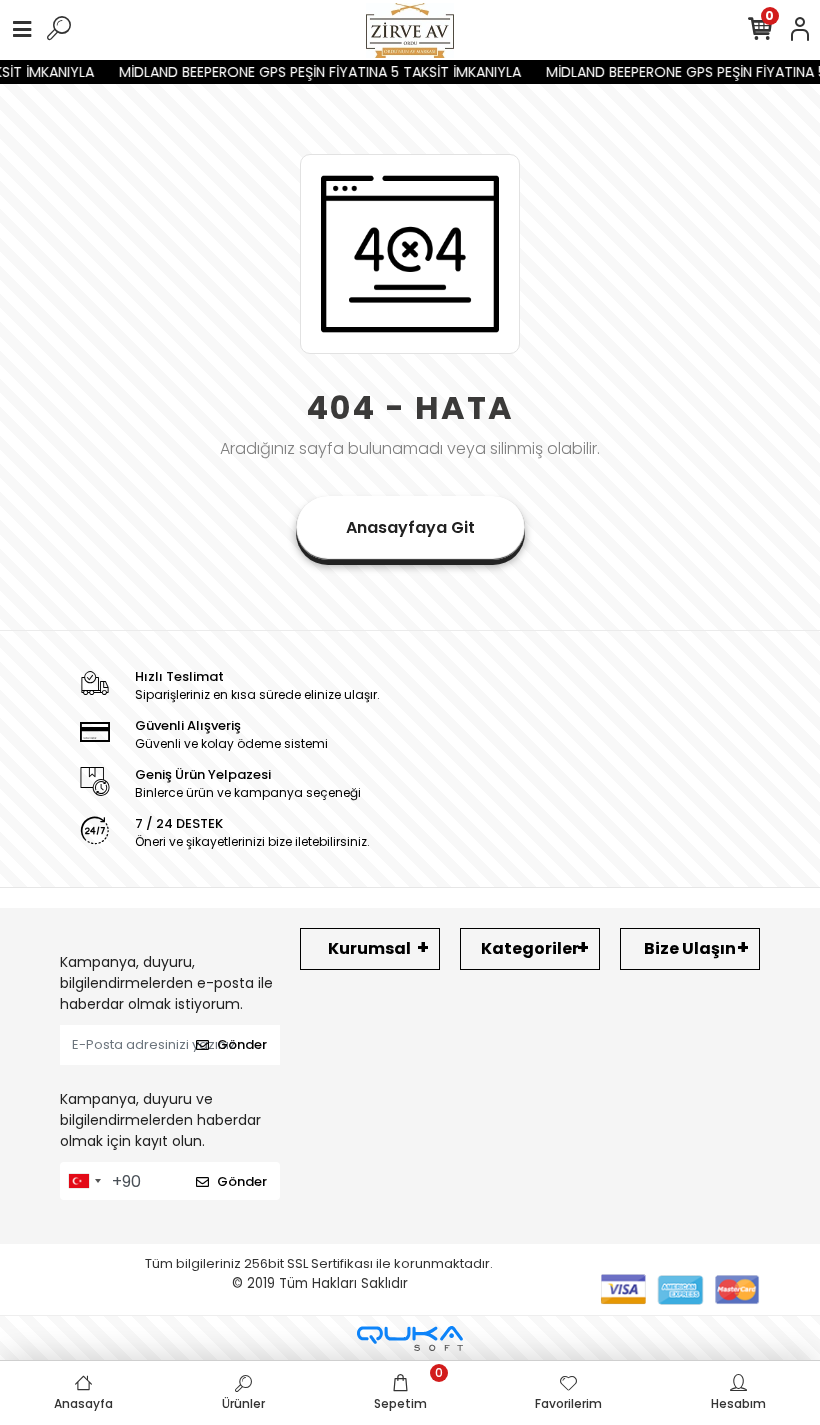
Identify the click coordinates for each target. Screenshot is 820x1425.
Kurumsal (369, 948)
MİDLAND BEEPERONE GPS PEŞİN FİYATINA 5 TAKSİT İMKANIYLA (313, 72)
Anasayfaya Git (410, 527)
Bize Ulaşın (690, 948)
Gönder (242, 1044)
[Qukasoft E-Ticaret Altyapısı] (410, 1338)
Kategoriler (530, 948)
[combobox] (84, 1181)
